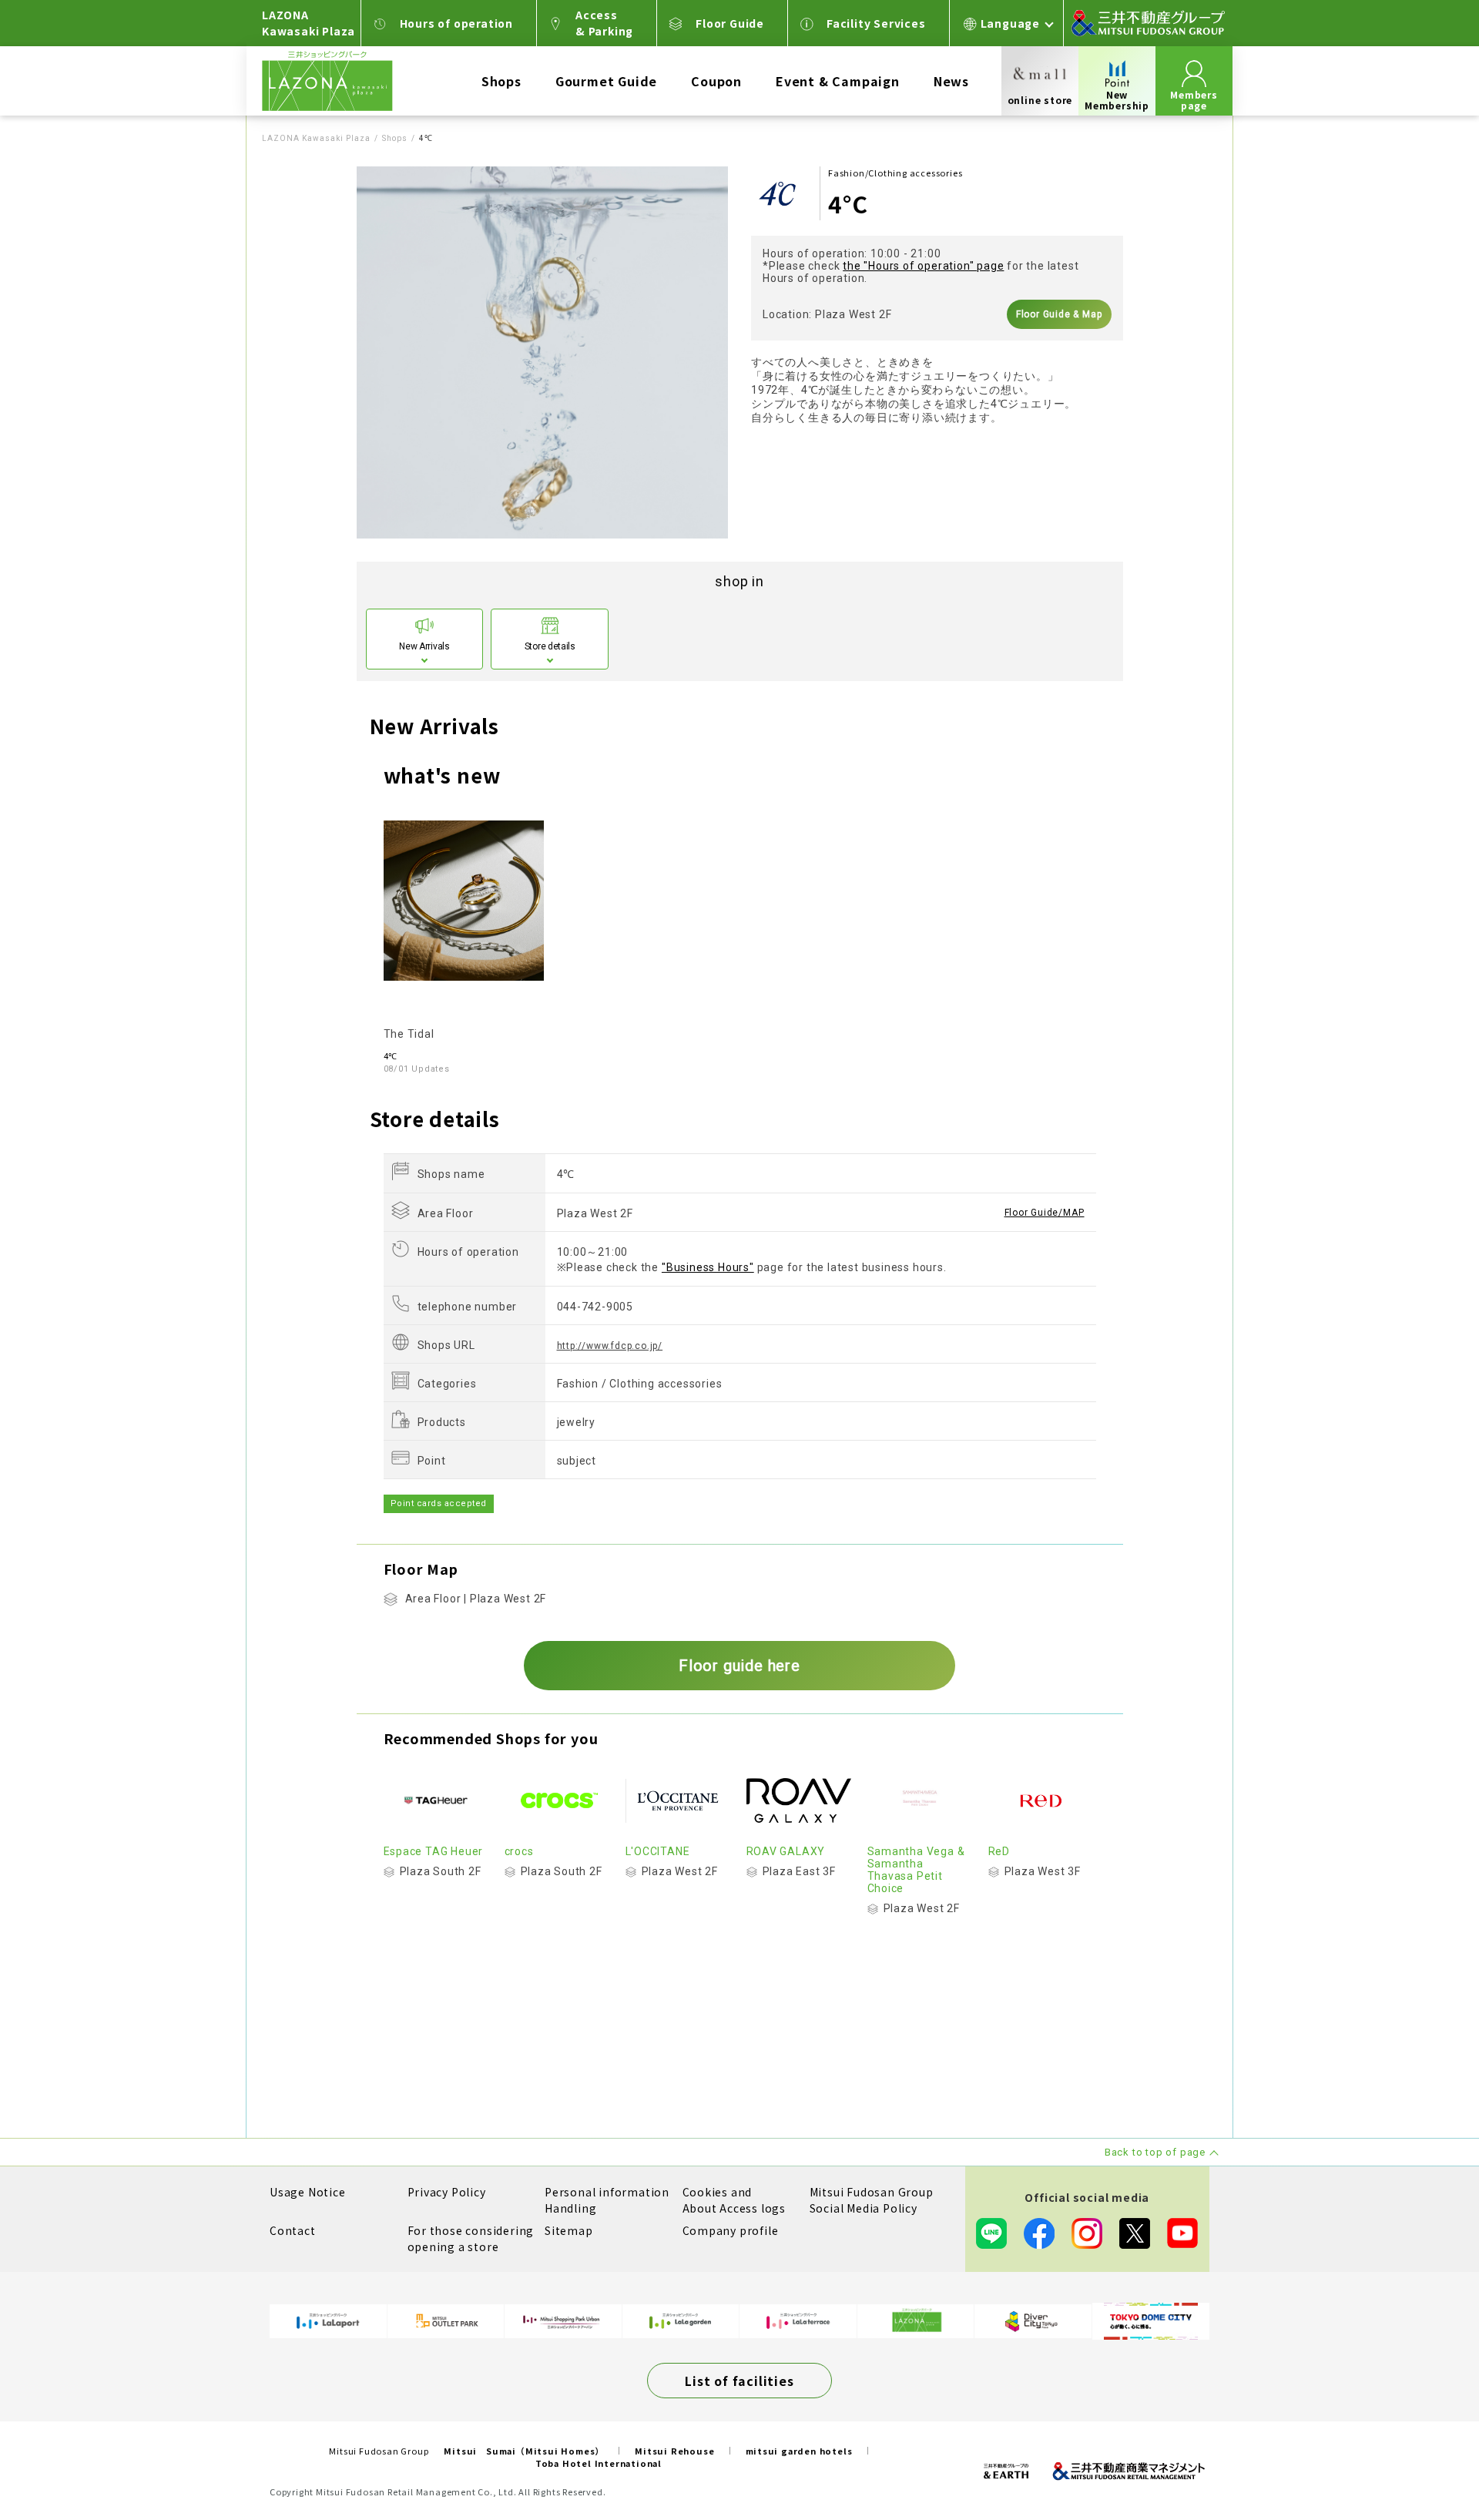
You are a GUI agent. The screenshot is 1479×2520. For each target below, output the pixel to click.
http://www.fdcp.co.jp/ (610, 1346)
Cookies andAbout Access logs (734, 2200)
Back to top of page (1419, 2460)
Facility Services (876, 23)
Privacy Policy (447, 2192)
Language (1010, 23)
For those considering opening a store (471, 2238)
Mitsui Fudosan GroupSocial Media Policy (872, 2200)
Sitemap (569, 2230)
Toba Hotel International (599, 2463)
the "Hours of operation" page (923, 266)
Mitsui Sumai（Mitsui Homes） (524, 2451)
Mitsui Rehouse (674, 2451)
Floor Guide (730, 23)
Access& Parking (604, 23)
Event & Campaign (838, 81)
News (951, 81)
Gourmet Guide (606, 81)
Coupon (716, 81)
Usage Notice (308, 2192)
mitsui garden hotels (799, 2451)
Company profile (731, 2230)
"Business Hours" (708, 1267)
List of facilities (739, 2381)
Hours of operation (456, 23)
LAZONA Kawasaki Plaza (316, 138)
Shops (501, 81)
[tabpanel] (543, 352)
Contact (293, 2230)
